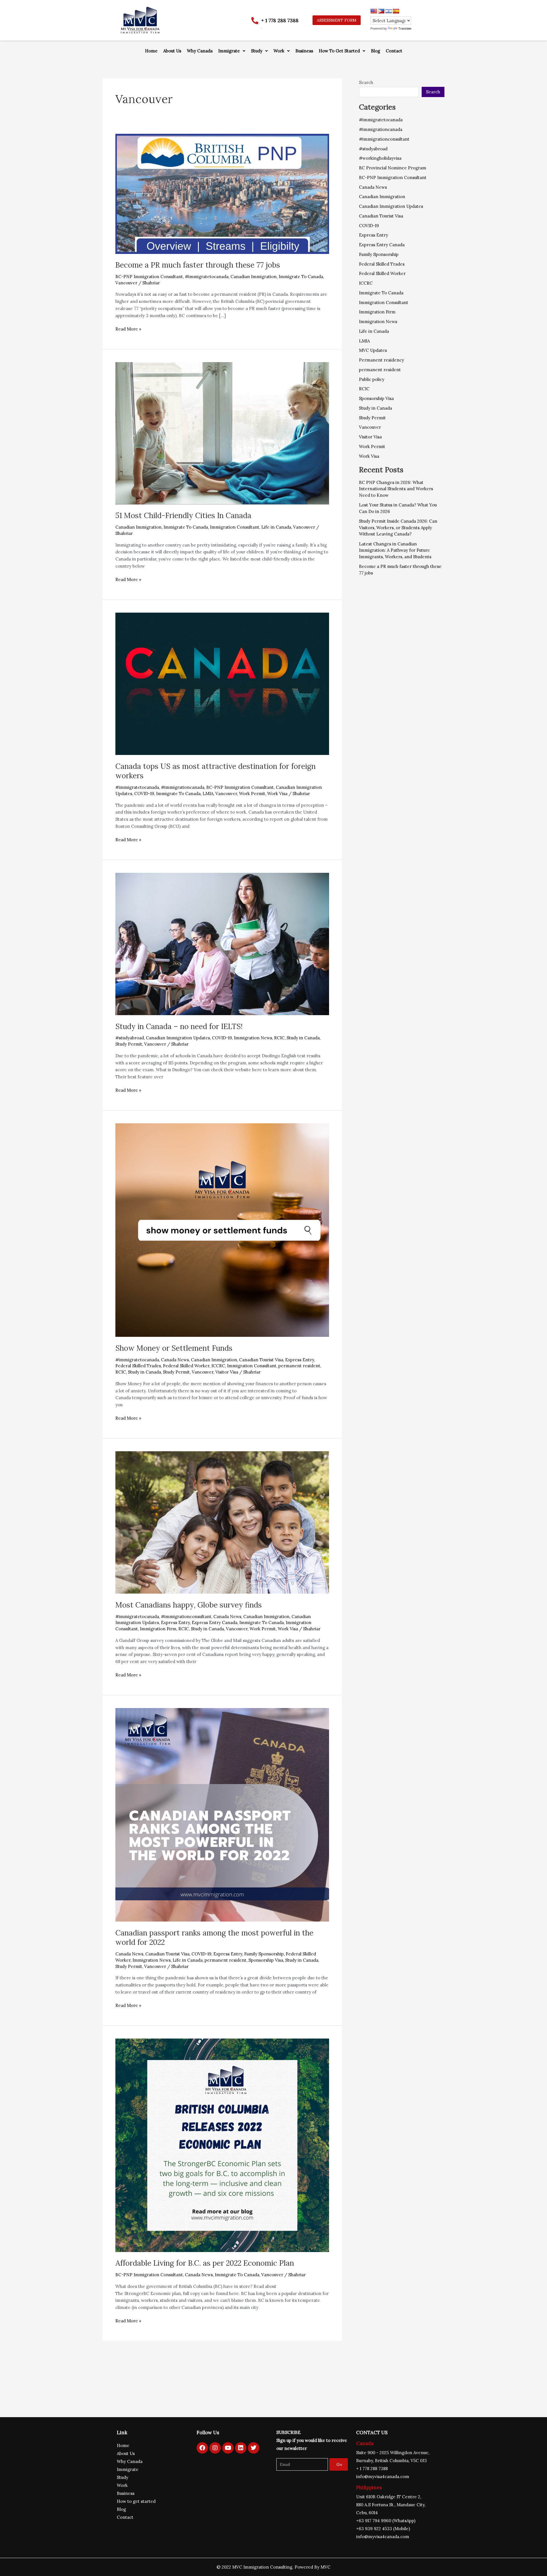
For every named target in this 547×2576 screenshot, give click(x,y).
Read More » (128, 329)
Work (279, 51)
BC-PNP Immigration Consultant (149, 277)
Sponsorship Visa (266, 1960)
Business (304, 51)
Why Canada (200, 51)
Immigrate (229, 51)
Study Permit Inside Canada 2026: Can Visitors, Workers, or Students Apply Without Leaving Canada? (398, 527)
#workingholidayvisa (380, 158)
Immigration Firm (158, 1629)
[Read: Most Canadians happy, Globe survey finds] (222, 1522)
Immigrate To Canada (301, 277)
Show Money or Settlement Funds (174, 1348)
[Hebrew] (389, 11)
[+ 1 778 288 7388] (255, 21)
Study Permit (129, 1044)
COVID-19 (144, 794)
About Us (172, 51)
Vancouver (126, 283)
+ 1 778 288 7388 (280, 20)
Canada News (175, 1360)
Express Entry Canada (215, 1622)
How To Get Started (339, 51)
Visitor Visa (227, 1372)
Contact (394, 51)
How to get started (136, 2501)
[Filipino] (381, 11)
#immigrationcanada (183, 787)
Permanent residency (381, 360)
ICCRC (218, 1366)
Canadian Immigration (254, 277)
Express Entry (300, 1360)
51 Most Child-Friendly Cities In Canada (183, 515)
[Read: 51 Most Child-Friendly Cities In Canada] (222, 433)
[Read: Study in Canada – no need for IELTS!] (222, 944)
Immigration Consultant (235, 527)
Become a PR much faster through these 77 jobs (198, 265)
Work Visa (277, 794)
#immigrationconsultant (186, 1617)
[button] (232, 51)
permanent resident (299, 1366)
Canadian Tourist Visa (261, 1360)
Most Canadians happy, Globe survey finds (189, 1605)
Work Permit (252, 794)
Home (151, 51)
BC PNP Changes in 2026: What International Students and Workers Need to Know (396, 489)
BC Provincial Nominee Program (393, 168)
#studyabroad (130, 1038)
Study (257, 51)
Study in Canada (303, 1038)
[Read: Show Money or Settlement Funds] (222, 1230)
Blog (375, 51)
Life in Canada (276, 527)
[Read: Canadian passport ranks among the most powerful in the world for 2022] (222, 1814)
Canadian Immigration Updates (178, 1038)
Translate (405, 28)
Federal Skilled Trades (138, 1366)
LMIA (208, 794)
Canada (365, 2443)
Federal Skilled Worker (186, 1366)
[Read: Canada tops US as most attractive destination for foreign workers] (222, 683)
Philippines (369, 2487)
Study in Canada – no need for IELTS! (179, 1026)
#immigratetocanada (207, 277)
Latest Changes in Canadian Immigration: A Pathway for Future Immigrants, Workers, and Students (395, 550)
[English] (374, 11)
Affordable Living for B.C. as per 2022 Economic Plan (205, 2263)
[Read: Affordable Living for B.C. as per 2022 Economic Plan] (222, 2145)
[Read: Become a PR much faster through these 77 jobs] (222, 193)
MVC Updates (373, 350)
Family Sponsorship (264, 1954)
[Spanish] (396, 11)
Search (366, 82)
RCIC (279, 1038)
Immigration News (253, 1038)
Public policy (372, 379)
